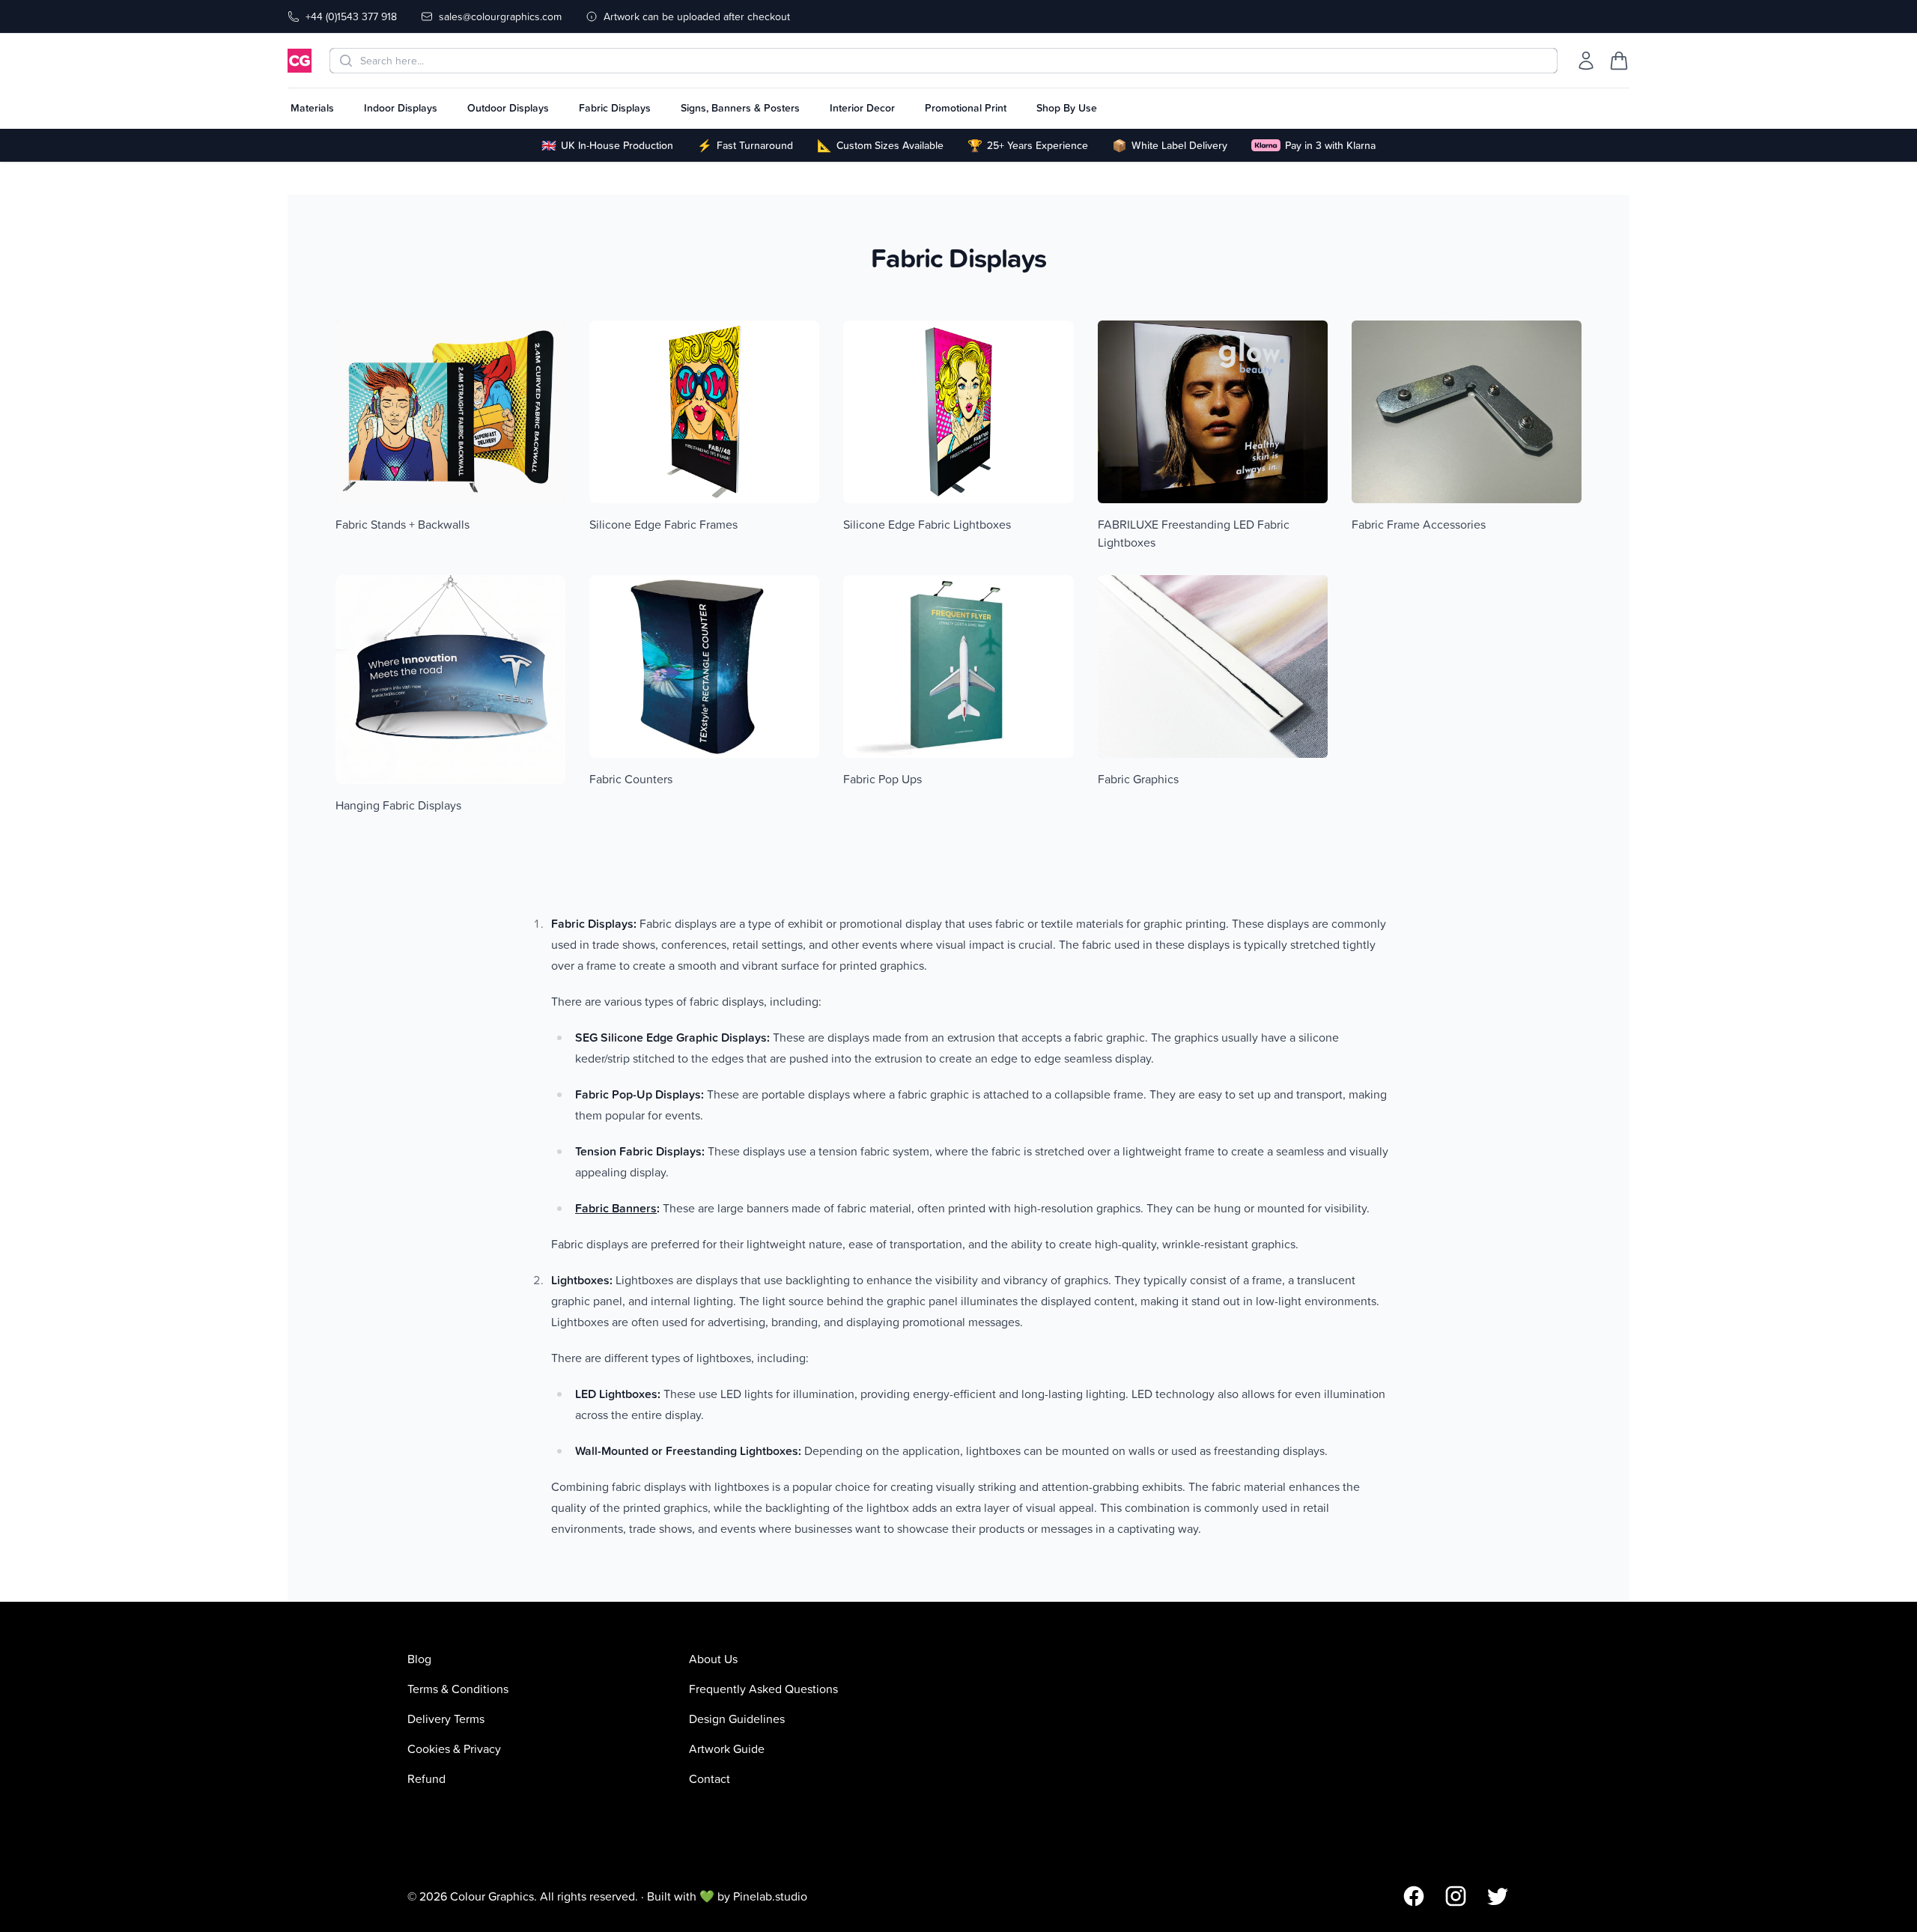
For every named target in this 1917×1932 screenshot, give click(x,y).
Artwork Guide (727, 1749)
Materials (312, 108)
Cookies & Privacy (454, 1749)
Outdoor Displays (508, 108)
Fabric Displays (615, 108)
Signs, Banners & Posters (740, 108)
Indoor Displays (401, 108)
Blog (419, 1659)
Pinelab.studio (770, 1896)
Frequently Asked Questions (763, 1689)
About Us (713, 1659)
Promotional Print (966, 108)
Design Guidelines (737, 1719)
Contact (710, 1778)
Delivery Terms (446, 1719)
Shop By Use (1067, 108)
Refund (426, 1778)
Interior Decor (862, 108)
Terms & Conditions (458, 1689)
